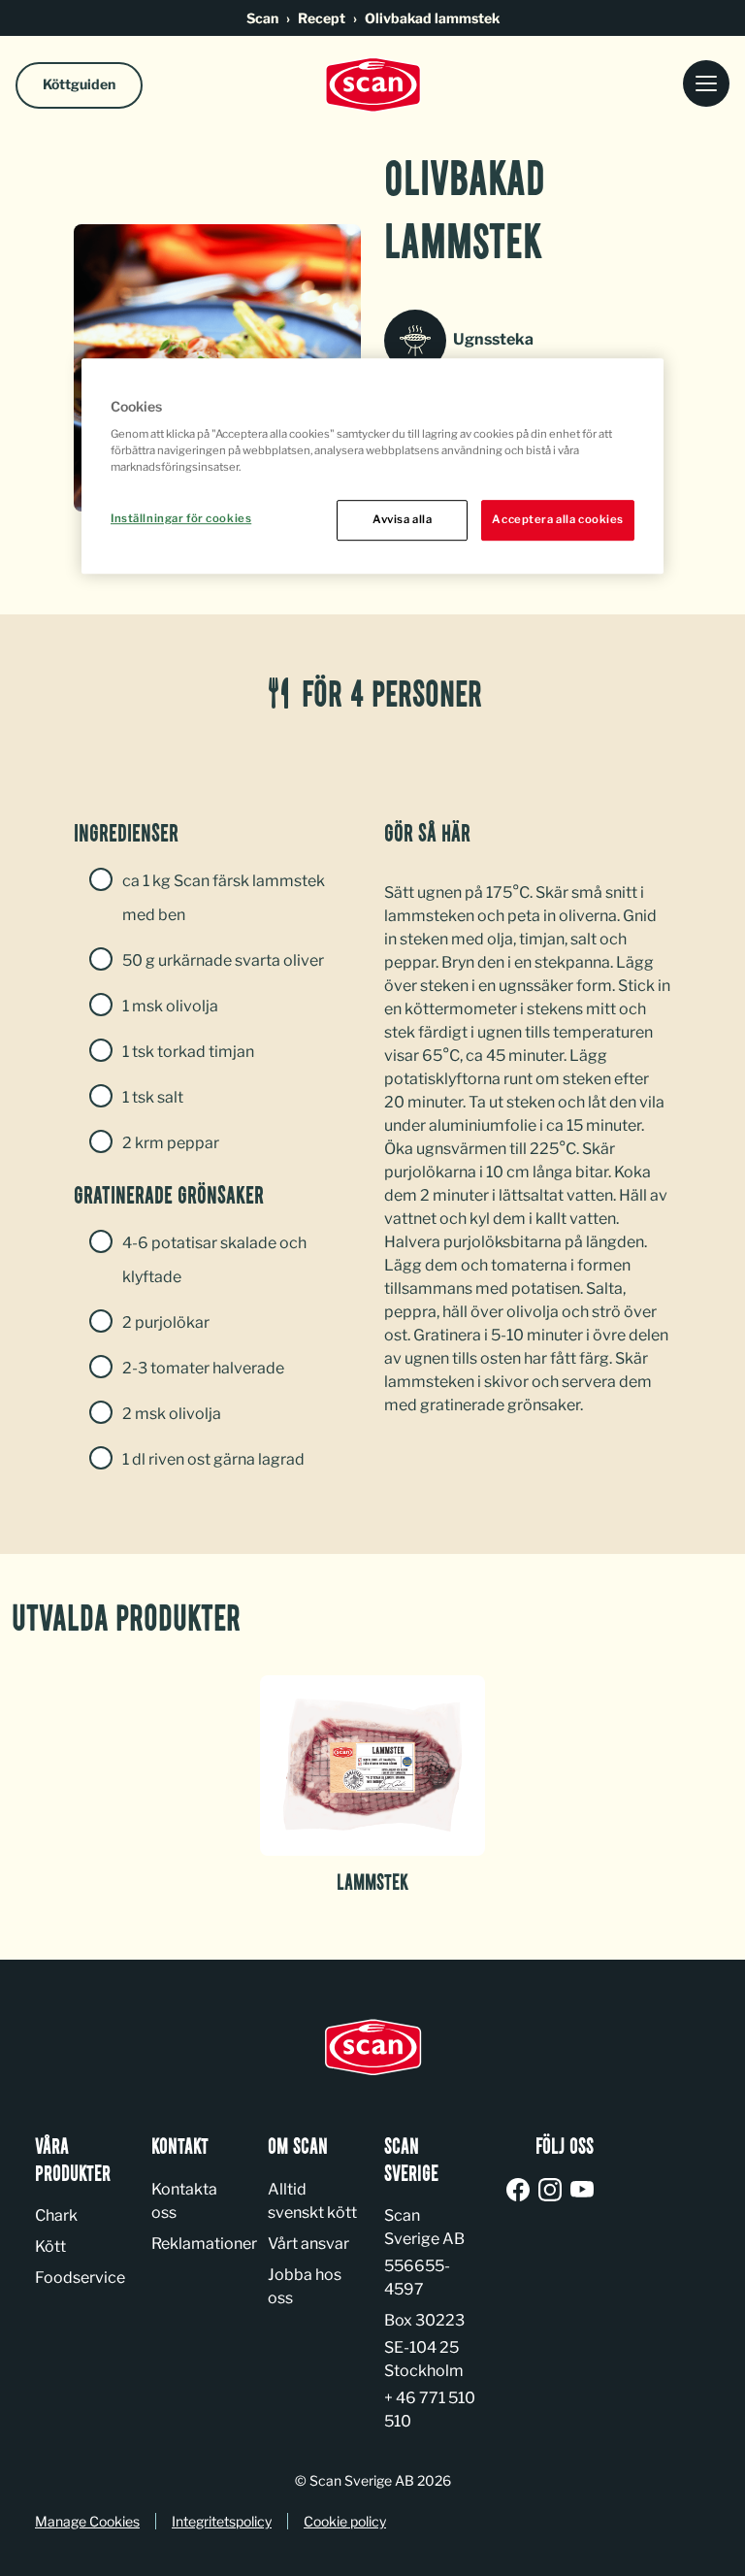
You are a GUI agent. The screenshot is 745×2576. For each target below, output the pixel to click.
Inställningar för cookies (181, 518)
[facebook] (521, 2191)
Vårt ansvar (308, 2244)
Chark (56, 2215)
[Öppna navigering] (706, 85)
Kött (50, 2246)
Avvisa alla (402, 519)
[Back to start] (372, 85)
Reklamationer (204, 2244)
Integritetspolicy (222, 2521)
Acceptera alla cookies (558, 519)
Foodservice (80, 2278)
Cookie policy (345, 2521)
